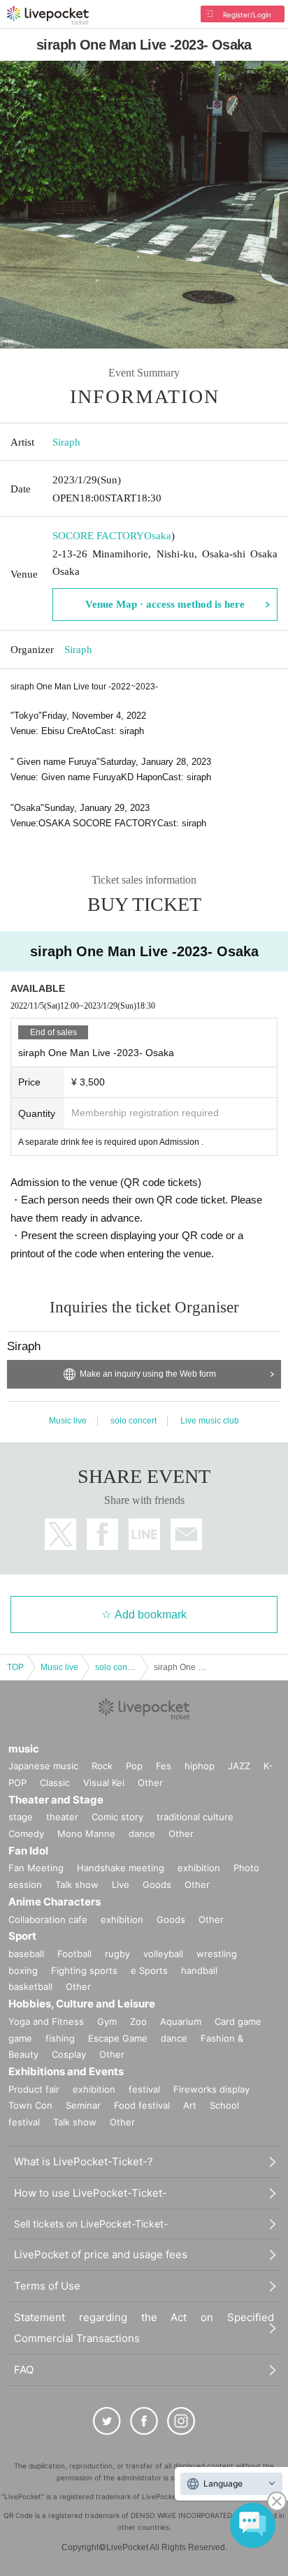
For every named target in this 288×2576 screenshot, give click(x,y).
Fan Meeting (36, 1868)
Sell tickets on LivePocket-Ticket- (91, 2224)
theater (62, 1817)
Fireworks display (211, 2089)
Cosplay (69, 2054)
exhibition (199, 1868)
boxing (23, 1970)
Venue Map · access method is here (165, 604)
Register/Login (247, 15)
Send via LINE (144, 1534)
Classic (55, 1783)
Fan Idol (28, 1851)
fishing (60, 2038)
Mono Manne (86, 1834)
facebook (102, 1534)
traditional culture (195, 1817)
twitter (60, 1534)
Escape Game (118, 2038)
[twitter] (107, 2421)
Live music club (210, 1421)
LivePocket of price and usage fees (101, 2254)
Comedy (26, 1834)
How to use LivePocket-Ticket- (91, 2193)
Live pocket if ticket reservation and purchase (48, 15)
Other (150, 1783)
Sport (22, 1936)
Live (121, 1885)
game (20, 2038)
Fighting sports (84, 1970)
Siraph (66, 442)
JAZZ (239, 1766)
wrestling (217, 1954)
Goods (157, 1885)
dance (142, 1834)
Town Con (30, 2105)
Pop (134, 1766)
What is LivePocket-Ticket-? (84, 2161)
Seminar (83, 2105)
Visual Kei (104, 1783)
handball (199, 1970)
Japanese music (43, 1766)
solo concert (134, 1421)
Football (74, 1954)
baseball (26, 1954)
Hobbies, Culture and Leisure (82, 2004)
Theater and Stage (56, 1800)
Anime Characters (55, 1902)
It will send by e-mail (186, 1534)
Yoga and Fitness (46, 2021)
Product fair (34, 2089)
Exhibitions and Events (66, 2071)
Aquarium (181, 2021)
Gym (107, 2021)
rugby (117, 1954)
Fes (164, 1766)
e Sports (149, 1970)
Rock (102, 1766)
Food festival (142, 2105)
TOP (15, 1667)
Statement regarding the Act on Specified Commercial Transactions (144, 2328)
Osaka (158, 536)
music (24, 1749)
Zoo (138, 2021)
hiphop (200, 1766)
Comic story (117, 1817)
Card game (238, 2021)
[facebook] (144, 2421)
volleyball (163, 1954)
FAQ (24, 2370)
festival (144, 2089)
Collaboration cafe (48, 1919)
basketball (30, 1986)
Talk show (77, 1885)
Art (190, 2105)
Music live (68, 1421)
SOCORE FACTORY (98, 536)
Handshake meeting (121, 1868)
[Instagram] (181, 2421)
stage (21, 1817)
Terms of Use (47, 2286)
